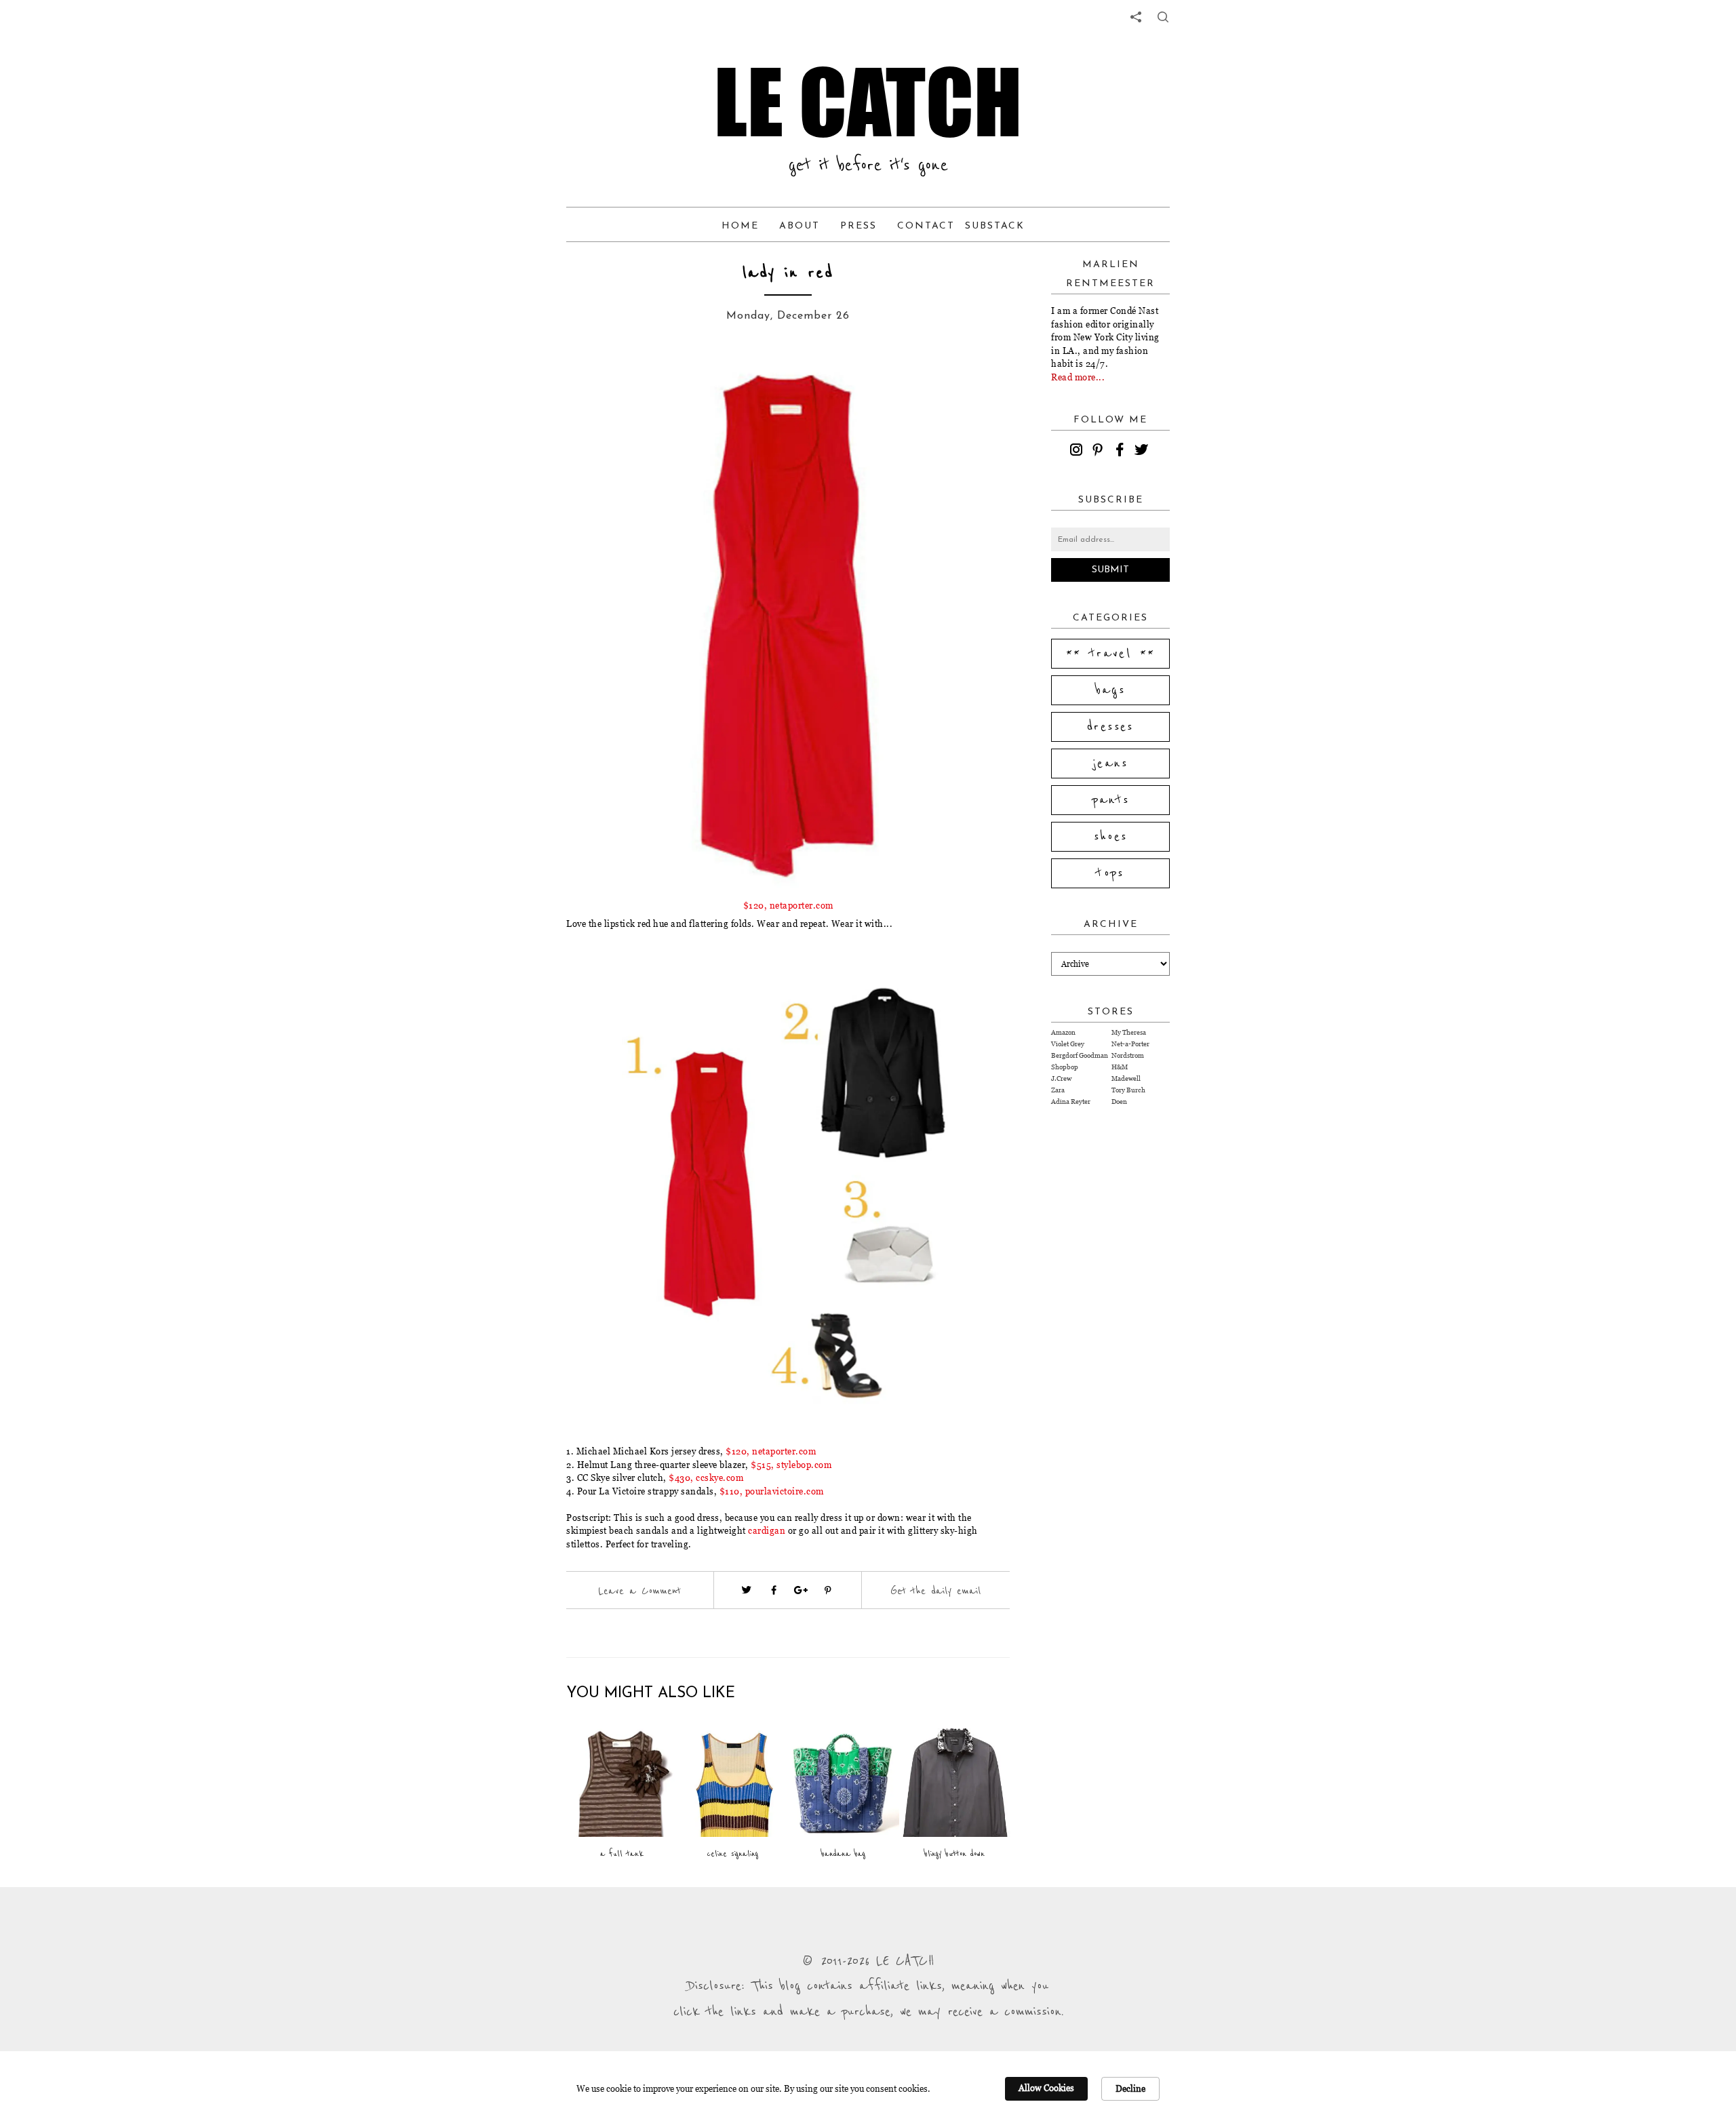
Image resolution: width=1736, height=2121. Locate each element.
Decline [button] (1130, 2088)
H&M (1120, 1067)
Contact (926, 226)
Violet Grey (1068, 1044)
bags (1111, 690)
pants (1111, 800)
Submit (1110, 570)
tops (1110, 873)
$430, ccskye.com (706, 1478)
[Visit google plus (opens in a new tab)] (801, 1590)
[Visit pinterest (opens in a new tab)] (828, 1590)
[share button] (1163, 17)
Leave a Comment (639, 1591)
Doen (1119, 1102)
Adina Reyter (1071, 1102)
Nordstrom (1128, 1055)
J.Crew (1061, 1078)
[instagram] (1078, 452)
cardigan (767, 1530)
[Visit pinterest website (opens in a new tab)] (597, 381)
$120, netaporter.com (788, 905)
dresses (1110, 727)
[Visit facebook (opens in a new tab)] (774, 1590)
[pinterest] (1100, 452)
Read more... (1078, 377)
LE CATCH (868, 102)
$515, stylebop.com (791, 1465)
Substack (995, 226)
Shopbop (1065, 1067)
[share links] (1136, 17)
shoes (1111, 837)
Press (859, 226)
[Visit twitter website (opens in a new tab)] (747, 1590)
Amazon (1063, 1032)
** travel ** (1111, 654)
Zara (1058, 1090)
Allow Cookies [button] (1046, 2088)
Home (740, 226)
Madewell (1126, 1078)
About (800, 226)
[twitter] (1143, 452)
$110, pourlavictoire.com (772, 1491)
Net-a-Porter (1130, 1044)
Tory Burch (1128, 1090)
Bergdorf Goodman (1080, 1055)
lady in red (788, 273)
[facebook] (1122, 452)
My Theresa (1129, 1032)
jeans (1110, 764)
